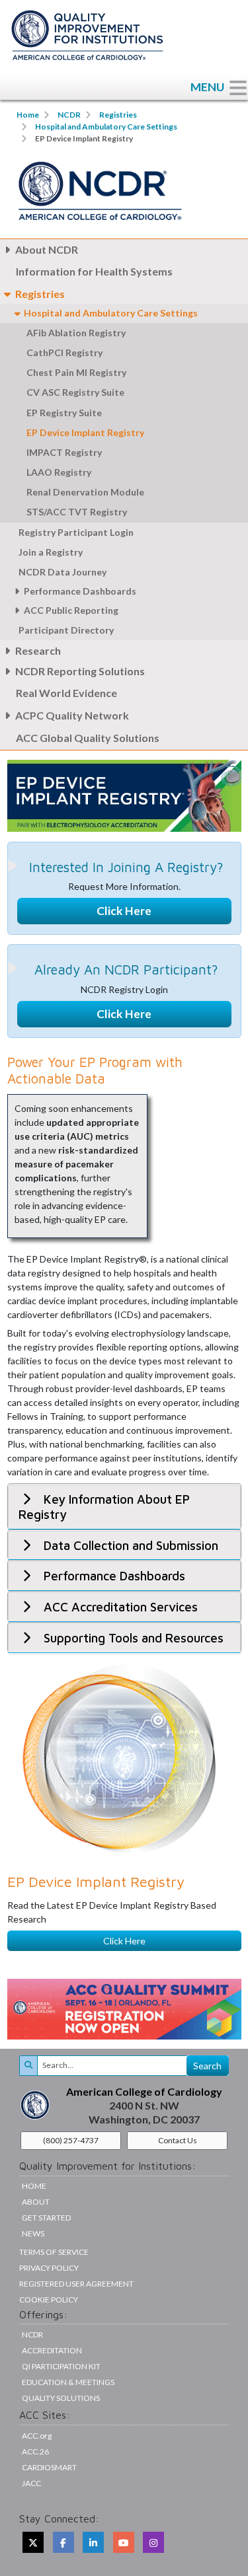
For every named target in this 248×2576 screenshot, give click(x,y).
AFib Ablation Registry (76, 333)
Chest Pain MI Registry (76, 372)
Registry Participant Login (76, 532)
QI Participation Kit (61, 2366)
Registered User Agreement (76, 2284)
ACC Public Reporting (71, 610)
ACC (35, 2451)
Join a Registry (51, 552)
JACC (31, 2483)
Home (28, 115)
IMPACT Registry (64, 452)
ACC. (37, 2436)
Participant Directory (66, 630)
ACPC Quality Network (72, 715)
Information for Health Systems (94, 271)
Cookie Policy (49, 2300)
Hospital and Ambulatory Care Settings (106, 127)
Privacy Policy (49, 2268)
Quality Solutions (61, 2398)
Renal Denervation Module (85, 492)
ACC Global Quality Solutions (88, 738)
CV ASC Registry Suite (76, 392)
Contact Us (178, 2140)
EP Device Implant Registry (85, 432)
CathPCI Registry (64, 352)
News (33, 2233)
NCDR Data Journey (63, 572)
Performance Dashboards (80, 591)
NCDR (69, 115)
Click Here (124, 911)
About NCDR (47, 249)
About (36, 2202)
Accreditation (52, 2350)
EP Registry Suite (64, 413)
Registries (118, 115)
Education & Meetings (68, 2382)
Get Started (46, 2218)
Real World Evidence (66, 693)
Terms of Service (54, 2252)
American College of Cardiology (144, 2091)
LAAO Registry (59, 472)
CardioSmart (49, 2467)
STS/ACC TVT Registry (77, 512)
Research (38, 650)
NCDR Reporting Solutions (80, 671)
